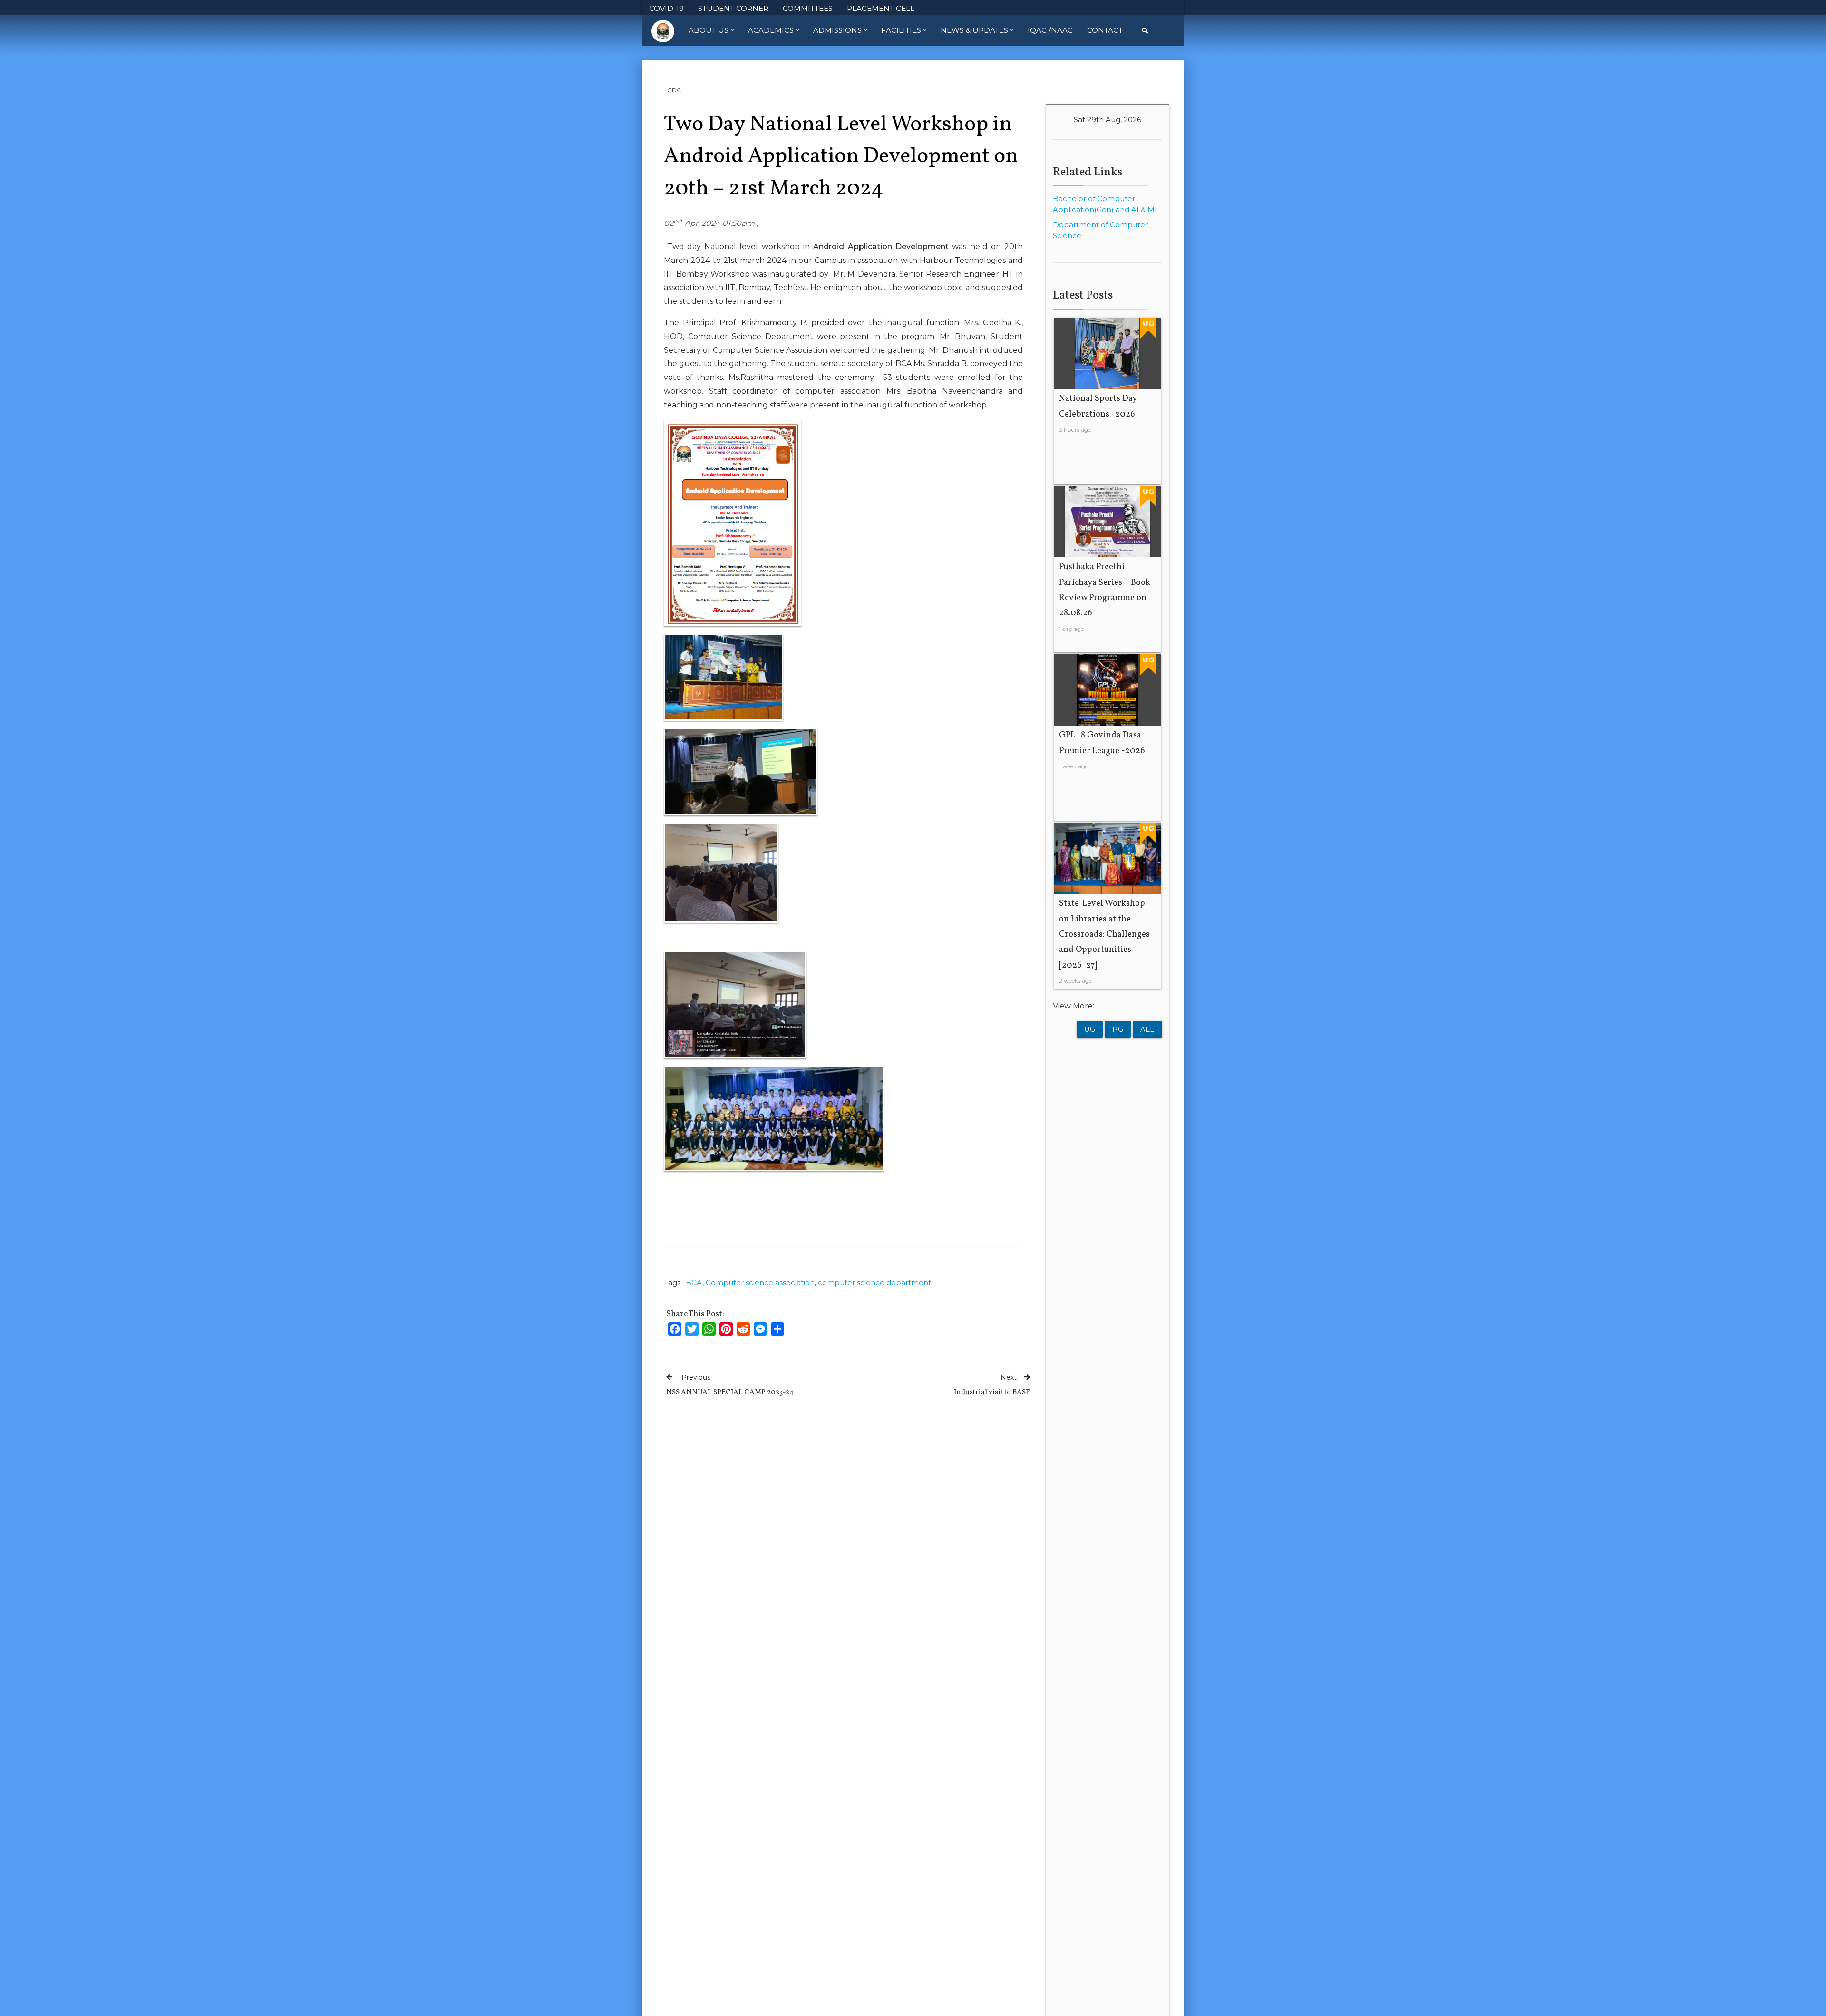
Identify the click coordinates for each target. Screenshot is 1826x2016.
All (1147, 1029)
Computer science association (760, 1283)
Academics (771, 30)
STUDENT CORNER (733, 8)
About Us (709, 30)
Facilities (901, 30)
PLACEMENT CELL (881, 8)
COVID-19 (666, 8)
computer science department (874, 1283)
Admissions (837, 30)
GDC (674, 90)
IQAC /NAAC (1050, 30)
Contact (1105, 30)
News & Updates (974, 30)
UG (1090, 1029)
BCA (694, 1283)
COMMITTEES (808, 8)
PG (1118, 1029)
